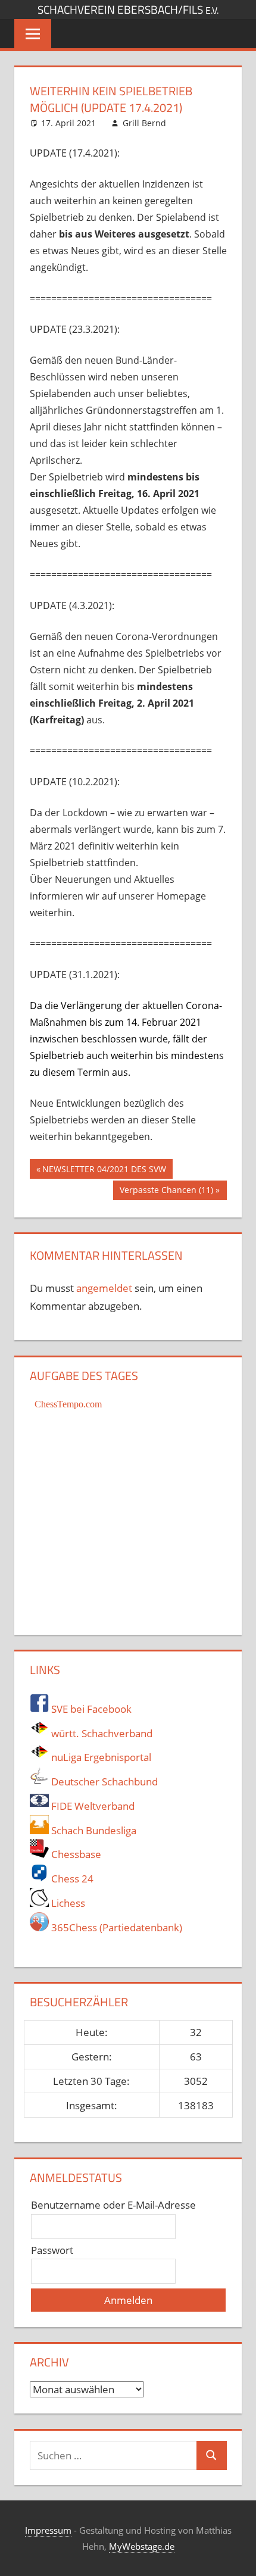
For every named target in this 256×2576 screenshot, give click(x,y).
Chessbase (75, 1854)
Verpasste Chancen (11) (166, 1192)
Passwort (52, 2250)
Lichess (67, 1903)
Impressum (48, 2530)
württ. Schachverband (101, 1733)
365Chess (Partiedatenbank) (115, 1927)
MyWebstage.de (142, 2546)
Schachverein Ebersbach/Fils (128, 10)
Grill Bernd (144, 123)
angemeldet (104, 1288)
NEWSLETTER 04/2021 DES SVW (104, 1171)
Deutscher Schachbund (103, 1782)
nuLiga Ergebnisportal (100, 1757)
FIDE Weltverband (92, 1806)
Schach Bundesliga (93, 1830)
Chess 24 (71, 1879)
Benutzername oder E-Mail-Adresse (113, 2205)
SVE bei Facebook (90, 1709)
